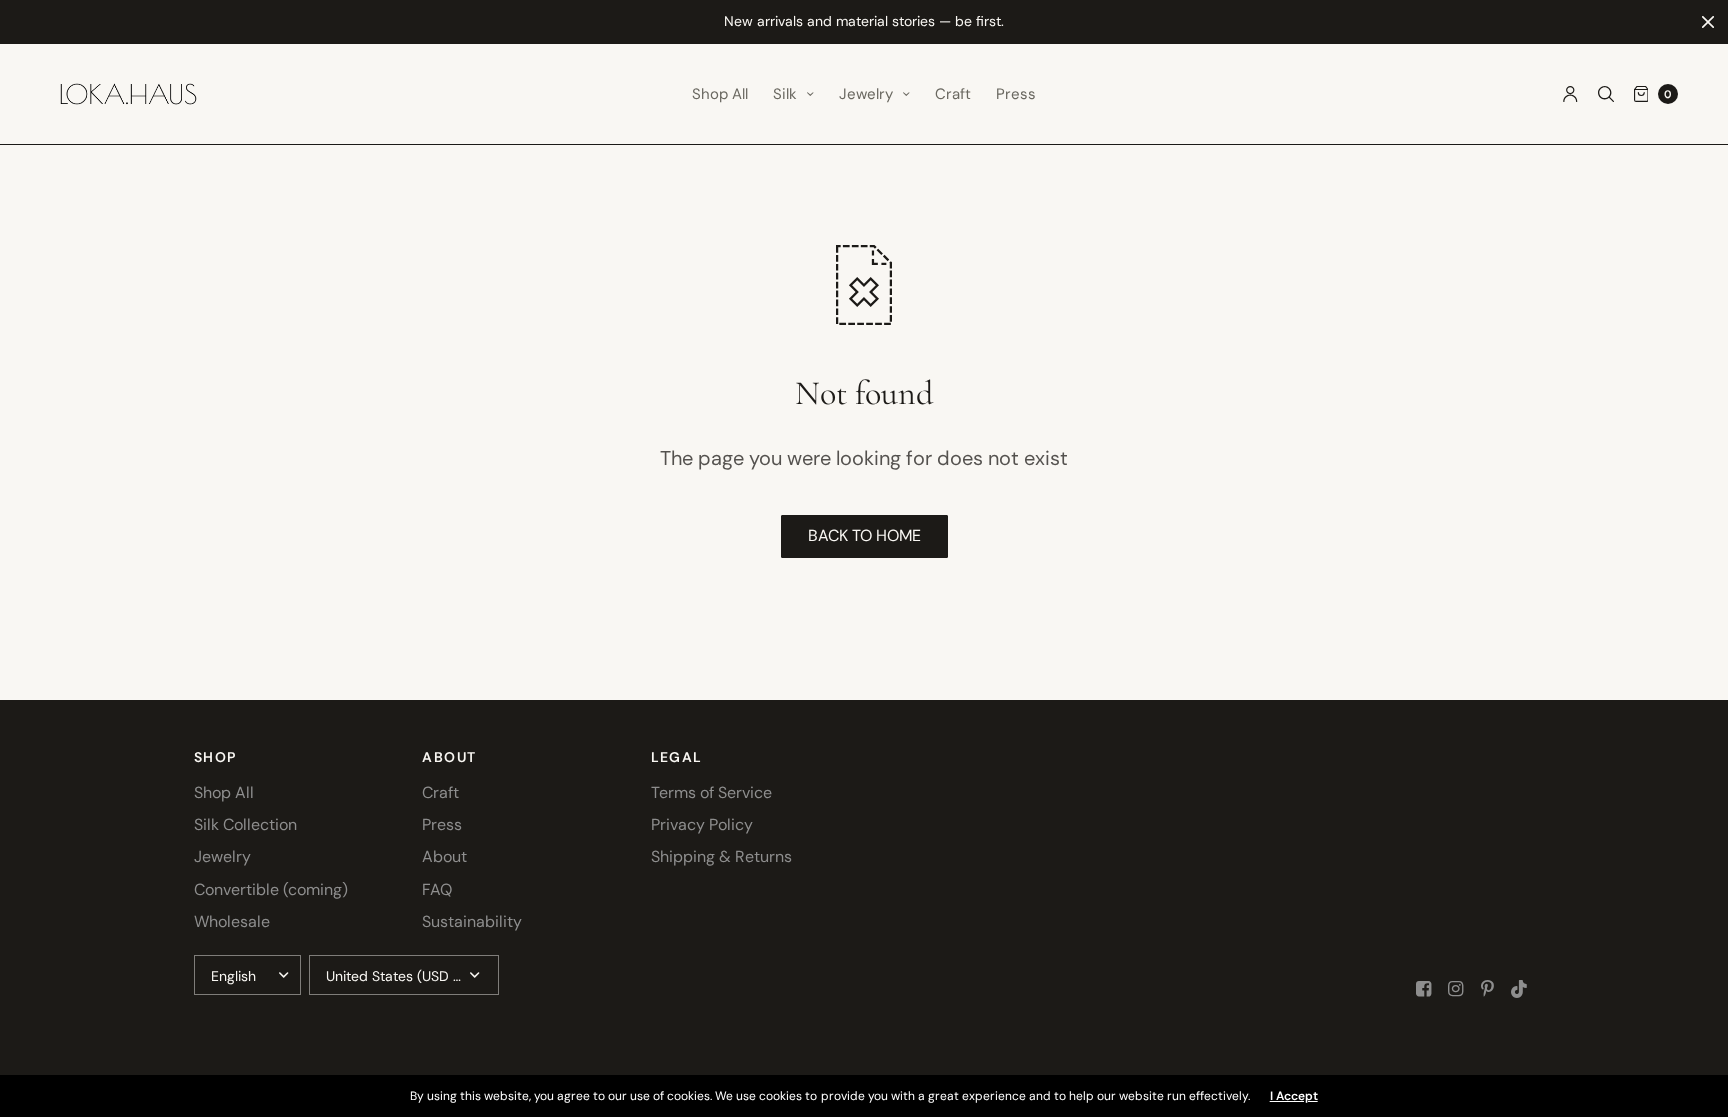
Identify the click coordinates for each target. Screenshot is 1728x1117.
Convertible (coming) (271, 889)
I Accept (1294, 1096)
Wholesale (232, 921)
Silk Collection (245, 824)
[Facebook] (1424, 989)
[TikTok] (1520, 989)
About (444, 856)
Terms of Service (711, 792)
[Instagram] (1456, 989)
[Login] (1570, 94)
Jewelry (866, 94)
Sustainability (472, 921)
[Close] (1708, 22)
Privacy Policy (702, 824)
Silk (785, 94)
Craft (953, 94)
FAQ (437, 889)
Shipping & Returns (721, 856)
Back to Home (864, 535)
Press (1016, 94)
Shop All (720, 94)
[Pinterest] (1488, 989)
